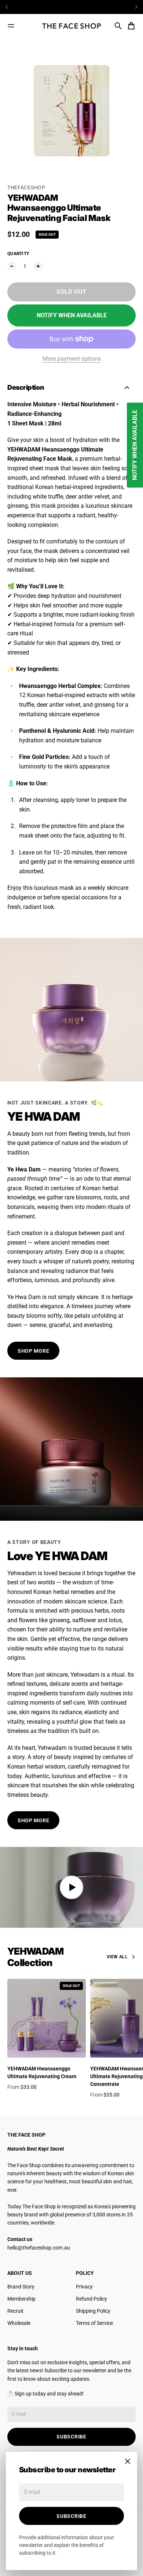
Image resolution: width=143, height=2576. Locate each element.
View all (117, 1957)
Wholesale (19, 2323)
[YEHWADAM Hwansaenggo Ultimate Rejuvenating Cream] (47, 2018)
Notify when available (72, 315)
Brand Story (21, 2287)
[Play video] (71, 1887)
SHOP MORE (33, 1351)
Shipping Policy (93, 2311)
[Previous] (23, 7)
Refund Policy (91, 2299)
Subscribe (71, 2516)
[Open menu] (11, 26)
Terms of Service (94, 2323)
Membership (21, 2299)
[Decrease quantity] (12, 266)
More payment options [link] (72, 359)
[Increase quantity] (38, 266)
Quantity (18, 254)
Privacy (84, 2287)
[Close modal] (128, 2461)
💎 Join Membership (71, 7)
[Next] (136, 7)
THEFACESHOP (26, 188)
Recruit (15, 2311)
